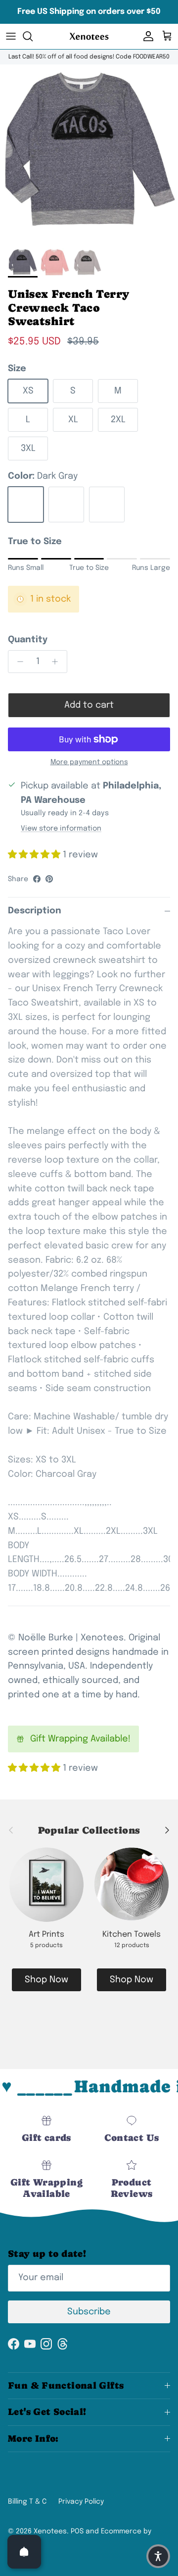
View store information (61, 829)
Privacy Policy (81, 2502)
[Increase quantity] (58, 662)
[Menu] (11, 36)
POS (77, 2531)
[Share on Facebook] (37, 879)
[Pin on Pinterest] (49, 879)
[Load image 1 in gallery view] (89, 154)
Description (35, 911)
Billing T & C (27, 2502)
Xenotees (50, 2531)
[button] (158, 2556)
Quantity (28, 640)
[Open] (24, 2552)
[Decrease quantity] (18, 662)
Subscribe (89, 2312)
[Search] (33, 36)
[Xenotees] (89, 36)
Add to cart (89, 705)
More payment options (89, 762)
